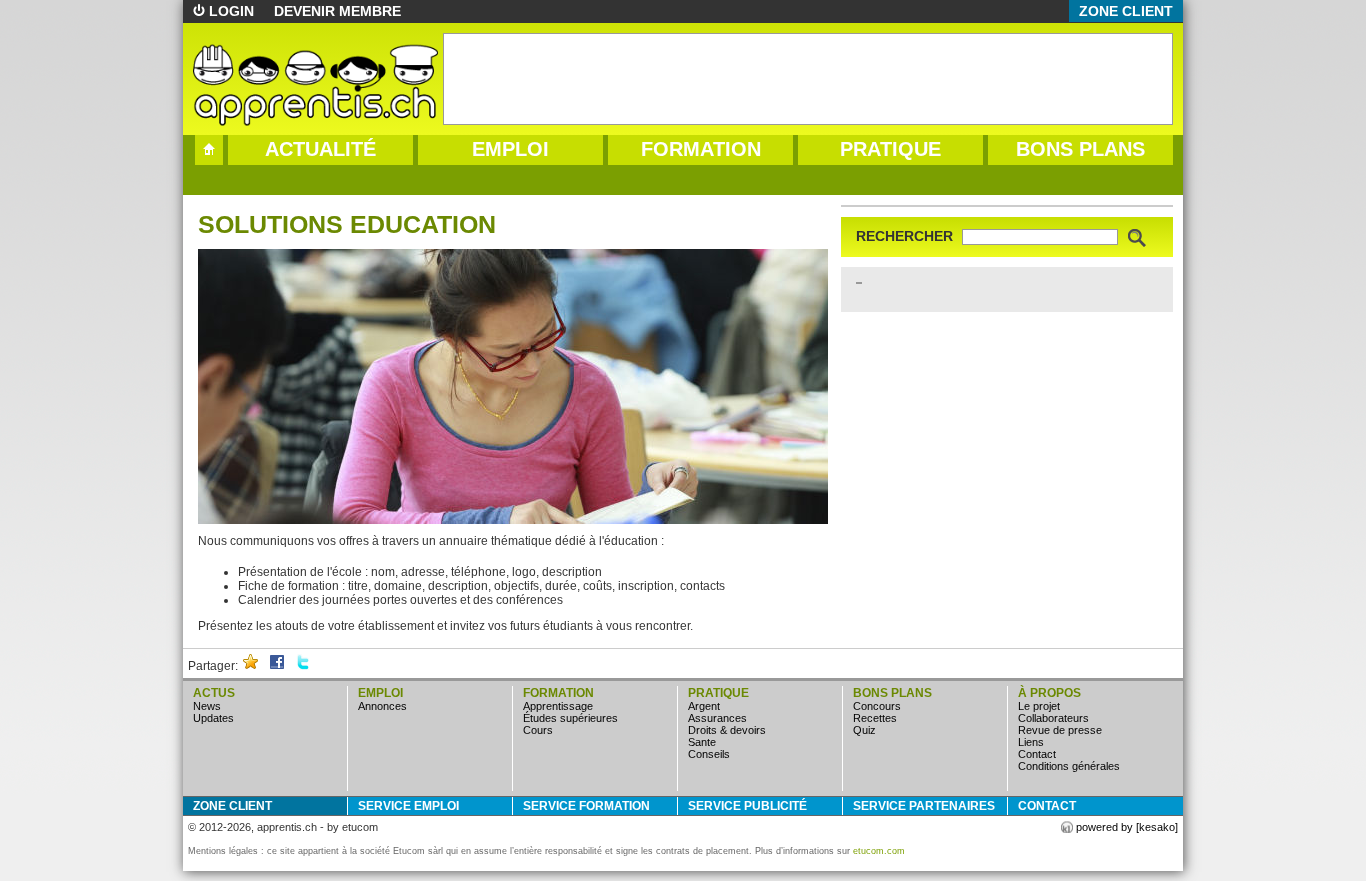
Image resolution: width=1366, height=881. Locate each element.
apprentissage (558, 706)
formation (701, 149)
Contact (1037, 754)
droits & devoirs (727, 730)
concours (877, 706)
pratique (890, 149)
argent (704, 706)
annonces (382, 706)
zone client (1126, 11)
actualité (320, 149)
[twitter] (303, 666)
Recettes (875, 718)
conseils (709, 754)
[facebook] (277, 666)
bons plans (1080, 149)
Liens (1031, 742)
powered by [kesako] (1127, 827)
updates (213, 718)
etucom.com (879, 851)
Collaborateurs (1053, 718)
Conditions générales (1069, 766)
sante (702, 742)
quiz (864, 730)
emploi (510, 149)
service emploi (408, 806)
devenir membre (337, 11)
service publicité (747, 806)
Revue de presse (1060, 730)
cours (538, 730)
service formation (586, 806)
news (207, 706)
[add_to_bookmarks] (251, 666)
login (231, 11)
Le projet (1039, 706)
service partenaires (924, 806)
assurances (717, 718)
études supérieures (570, 718)
